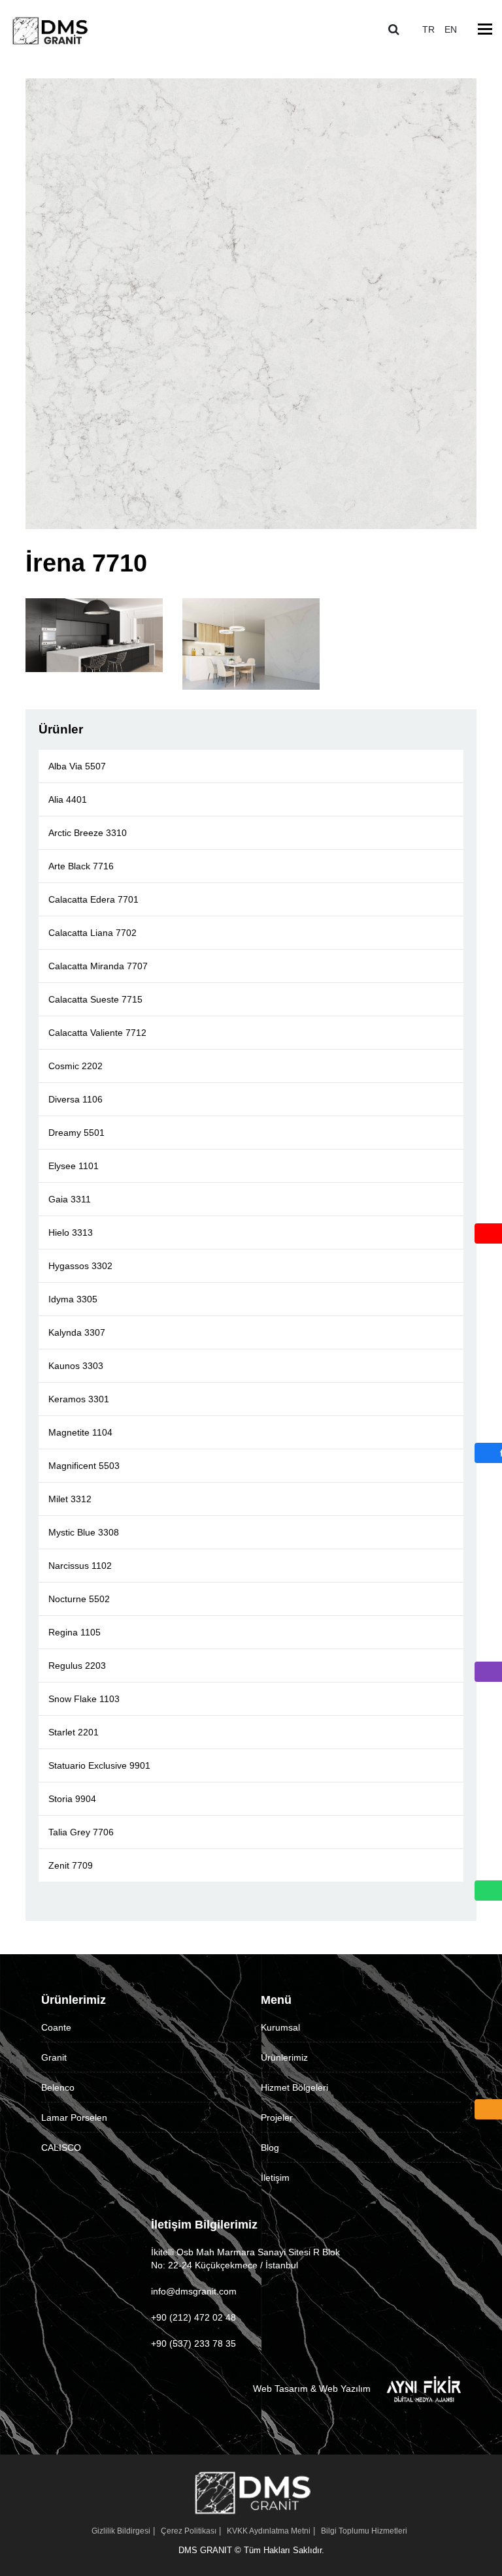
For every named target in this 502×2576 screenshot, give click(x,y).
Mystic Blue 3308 (84, 1532)
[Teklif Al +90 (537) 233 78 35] (488, 2112)
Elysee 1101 (74, 1166)
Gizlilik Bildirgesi (121, 2531)
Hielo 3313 (71, 1232)
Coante (56, 2027)
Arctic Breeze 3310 (88, 833)
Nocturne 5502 (79, 1599)
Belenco (58, 2087)
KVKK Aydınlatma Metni (269, 2531)
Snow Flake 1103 (84, 1699)
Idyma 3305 (73, 1299)
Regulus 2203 (77, 1666)
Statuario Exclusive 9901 (99, 1765)
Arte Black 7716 (81, 866)
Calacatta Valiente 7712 (97, 1033)
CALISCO (61, 2148)
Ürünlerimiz (284, 2057)
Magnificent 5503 (84, 1466)
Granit (54, 2057)
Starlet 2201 (74, 1732)
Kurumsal (280, 2027)
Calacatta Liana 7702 (92, 933)
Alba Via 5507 (77, 766)
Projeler (277, 2117)
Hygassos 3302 (80, 1266)
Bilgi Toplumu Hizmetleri (364, 2531)
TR (428, 29)
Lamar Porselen (74, 2117)
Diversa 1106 (75, 1099)
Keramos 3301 (79, 1399)
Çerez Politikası (189, 2531)
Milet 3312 (70, 1499)
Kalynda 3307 (77, 1332)
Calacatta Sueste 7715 (95, 999)
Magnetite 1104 (80, 1432)
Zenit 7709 (71, 1865)
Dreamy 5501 (76, 1133)
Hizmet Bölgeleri (294, 2087)
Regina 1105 (75, 1632)
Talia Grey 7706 (81, 1832)
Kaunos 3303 (76, 1366)
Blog (270, 2148)
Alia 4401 (68, 799)
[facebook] (487, 1456)
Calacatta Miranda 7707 (98, 966)
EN (451, 29)
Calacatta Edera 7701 (93, 899)
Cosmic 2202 (75, 1066)
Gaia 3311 (70, 1199)
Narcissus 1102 (80, 1566)
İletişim (275, 2178)
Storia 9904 (72, 1799)
